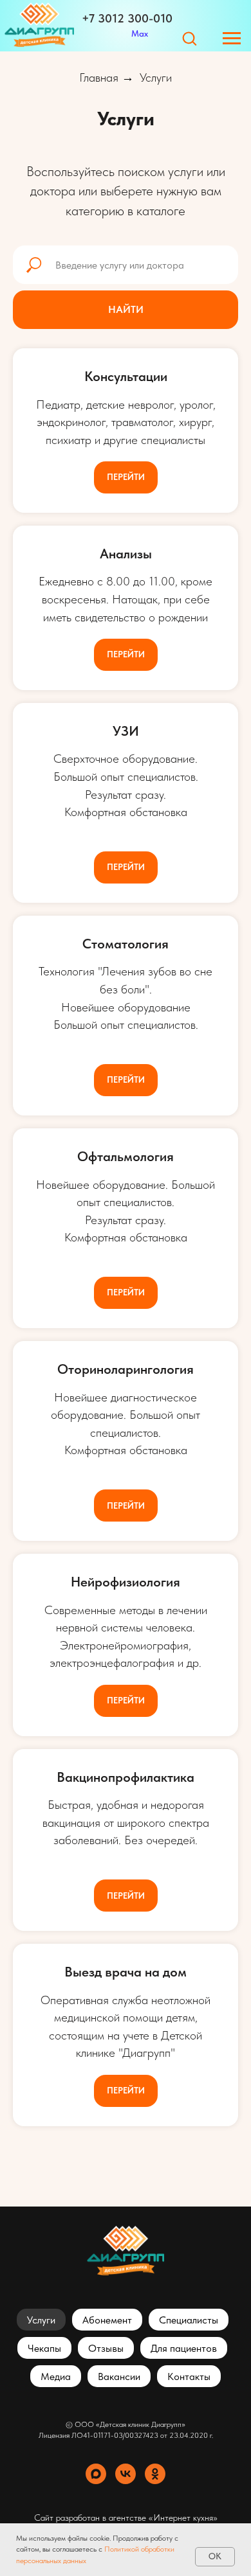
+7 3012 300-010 (127, 18)
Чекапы (44, 2348)
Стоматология (126, 944)
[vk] (126, 2474)
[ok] (155, 2474)
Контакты (189, 2376)
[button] (189, 38)
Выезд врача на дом (126, 1972)
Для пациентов (184, 2348)
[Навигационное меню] (232, 39)
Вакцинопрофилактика (126, 1777)
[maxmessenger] (96, 2474)
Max (140, 33)
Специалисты (189, 2320)
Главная (99, 78)
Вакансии (119, 2376)
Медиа (56, 2376)
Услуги (156, 78)
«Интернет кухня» (183, 2518)
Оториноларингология (126, 1369)
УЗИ (126, 731)
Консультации (126, 376)
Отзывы (106, 2348)
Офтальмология (126, 1156)
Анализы (126, 554)
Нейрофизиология (126, 1582)
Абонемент (107, 2320)
